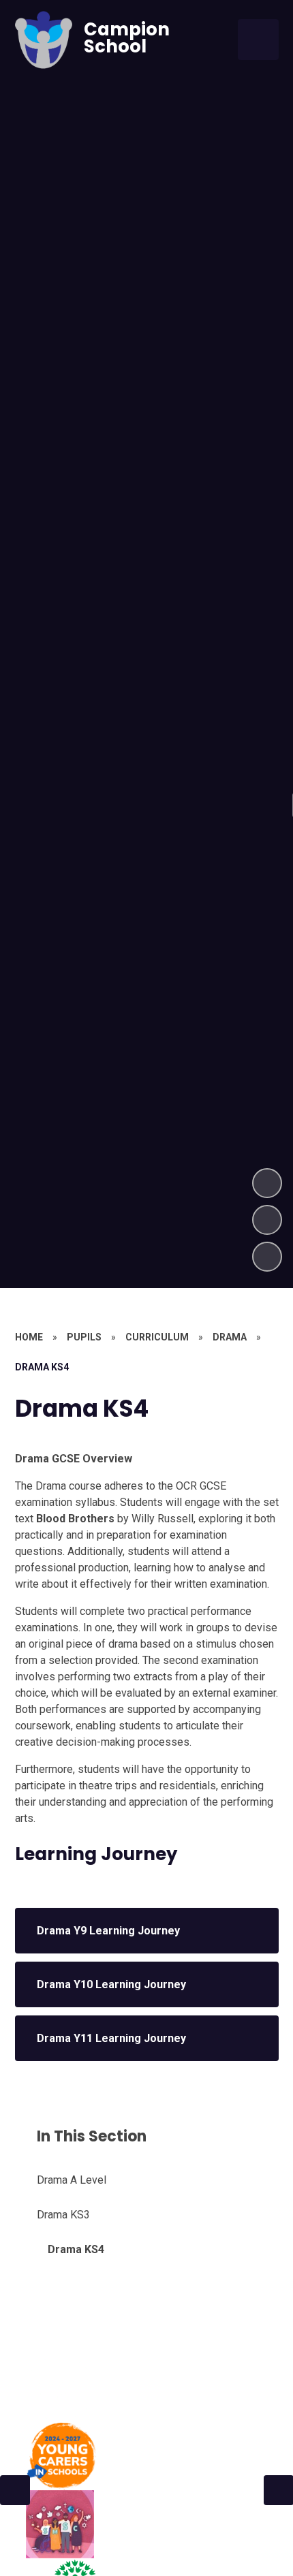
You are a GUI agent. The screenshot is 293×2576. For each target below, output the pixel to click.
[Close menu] (258, 40)
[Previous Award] (15, 2490)
